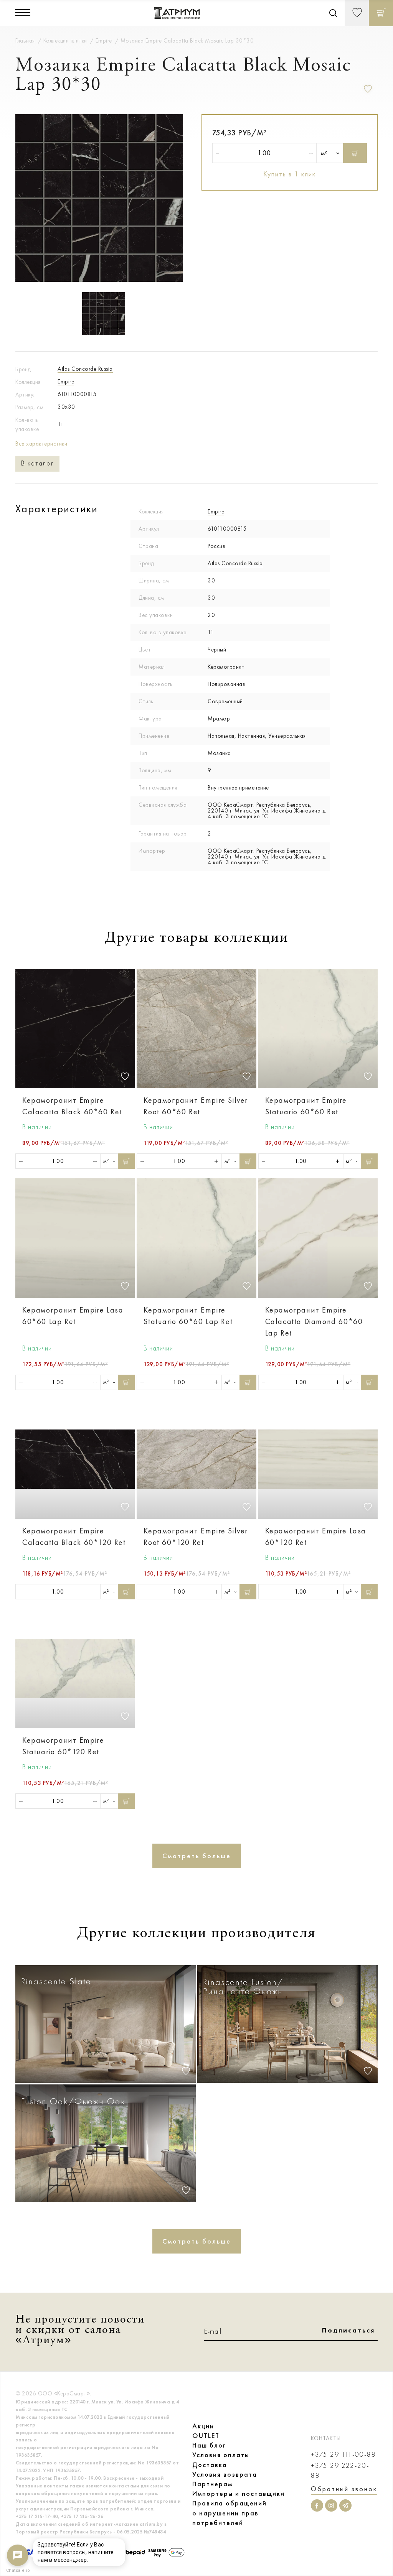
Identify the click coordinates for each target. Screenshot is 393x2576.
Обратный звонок (344, 2489)
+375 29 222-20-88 (340, 2471)
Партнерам (212, 2484)
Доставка (210, 2465)
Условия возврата (225, 2474)
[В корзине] (381, 13)
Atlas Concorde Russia (85, 369)
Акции (203, 2426)
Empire (66, 382)
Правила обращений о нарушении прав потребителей (230, 2513)
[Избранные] (357, 13)
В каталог (37, 463)
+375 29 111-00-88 (343, 2455)
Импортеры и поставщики (239, 2494)
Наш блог (209, 2445)
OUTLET (206, 2436)
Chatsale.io (18, 2570)
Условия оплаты (221, 2455)
